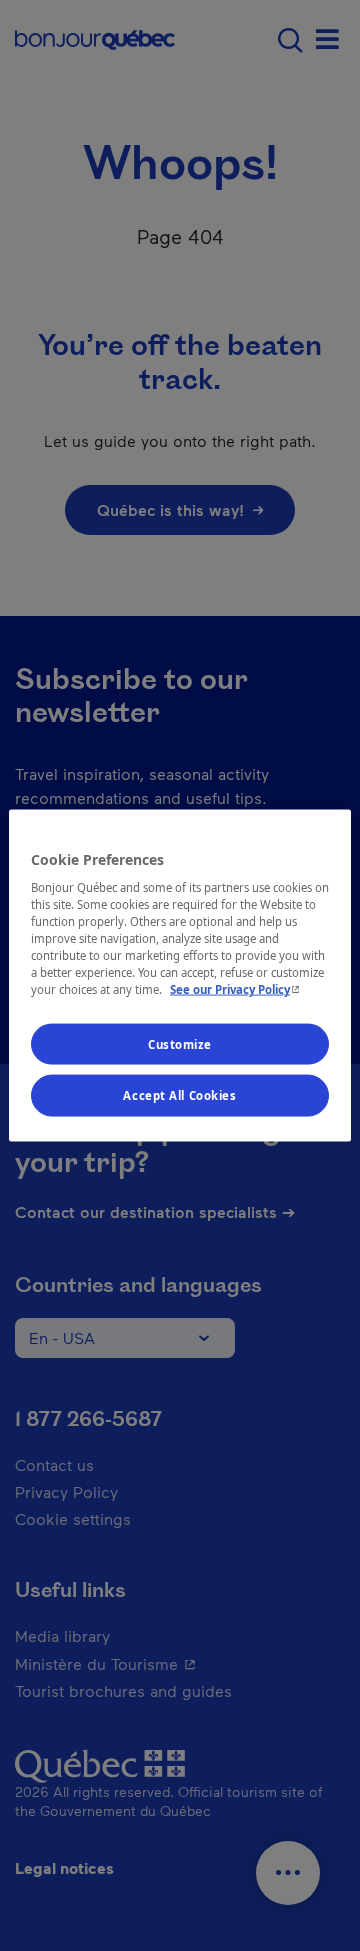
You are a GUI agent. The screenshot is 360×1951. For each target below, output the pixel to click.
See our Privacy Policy (237, 989)
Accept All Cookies (179, 1095)
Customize (180, 1043)
